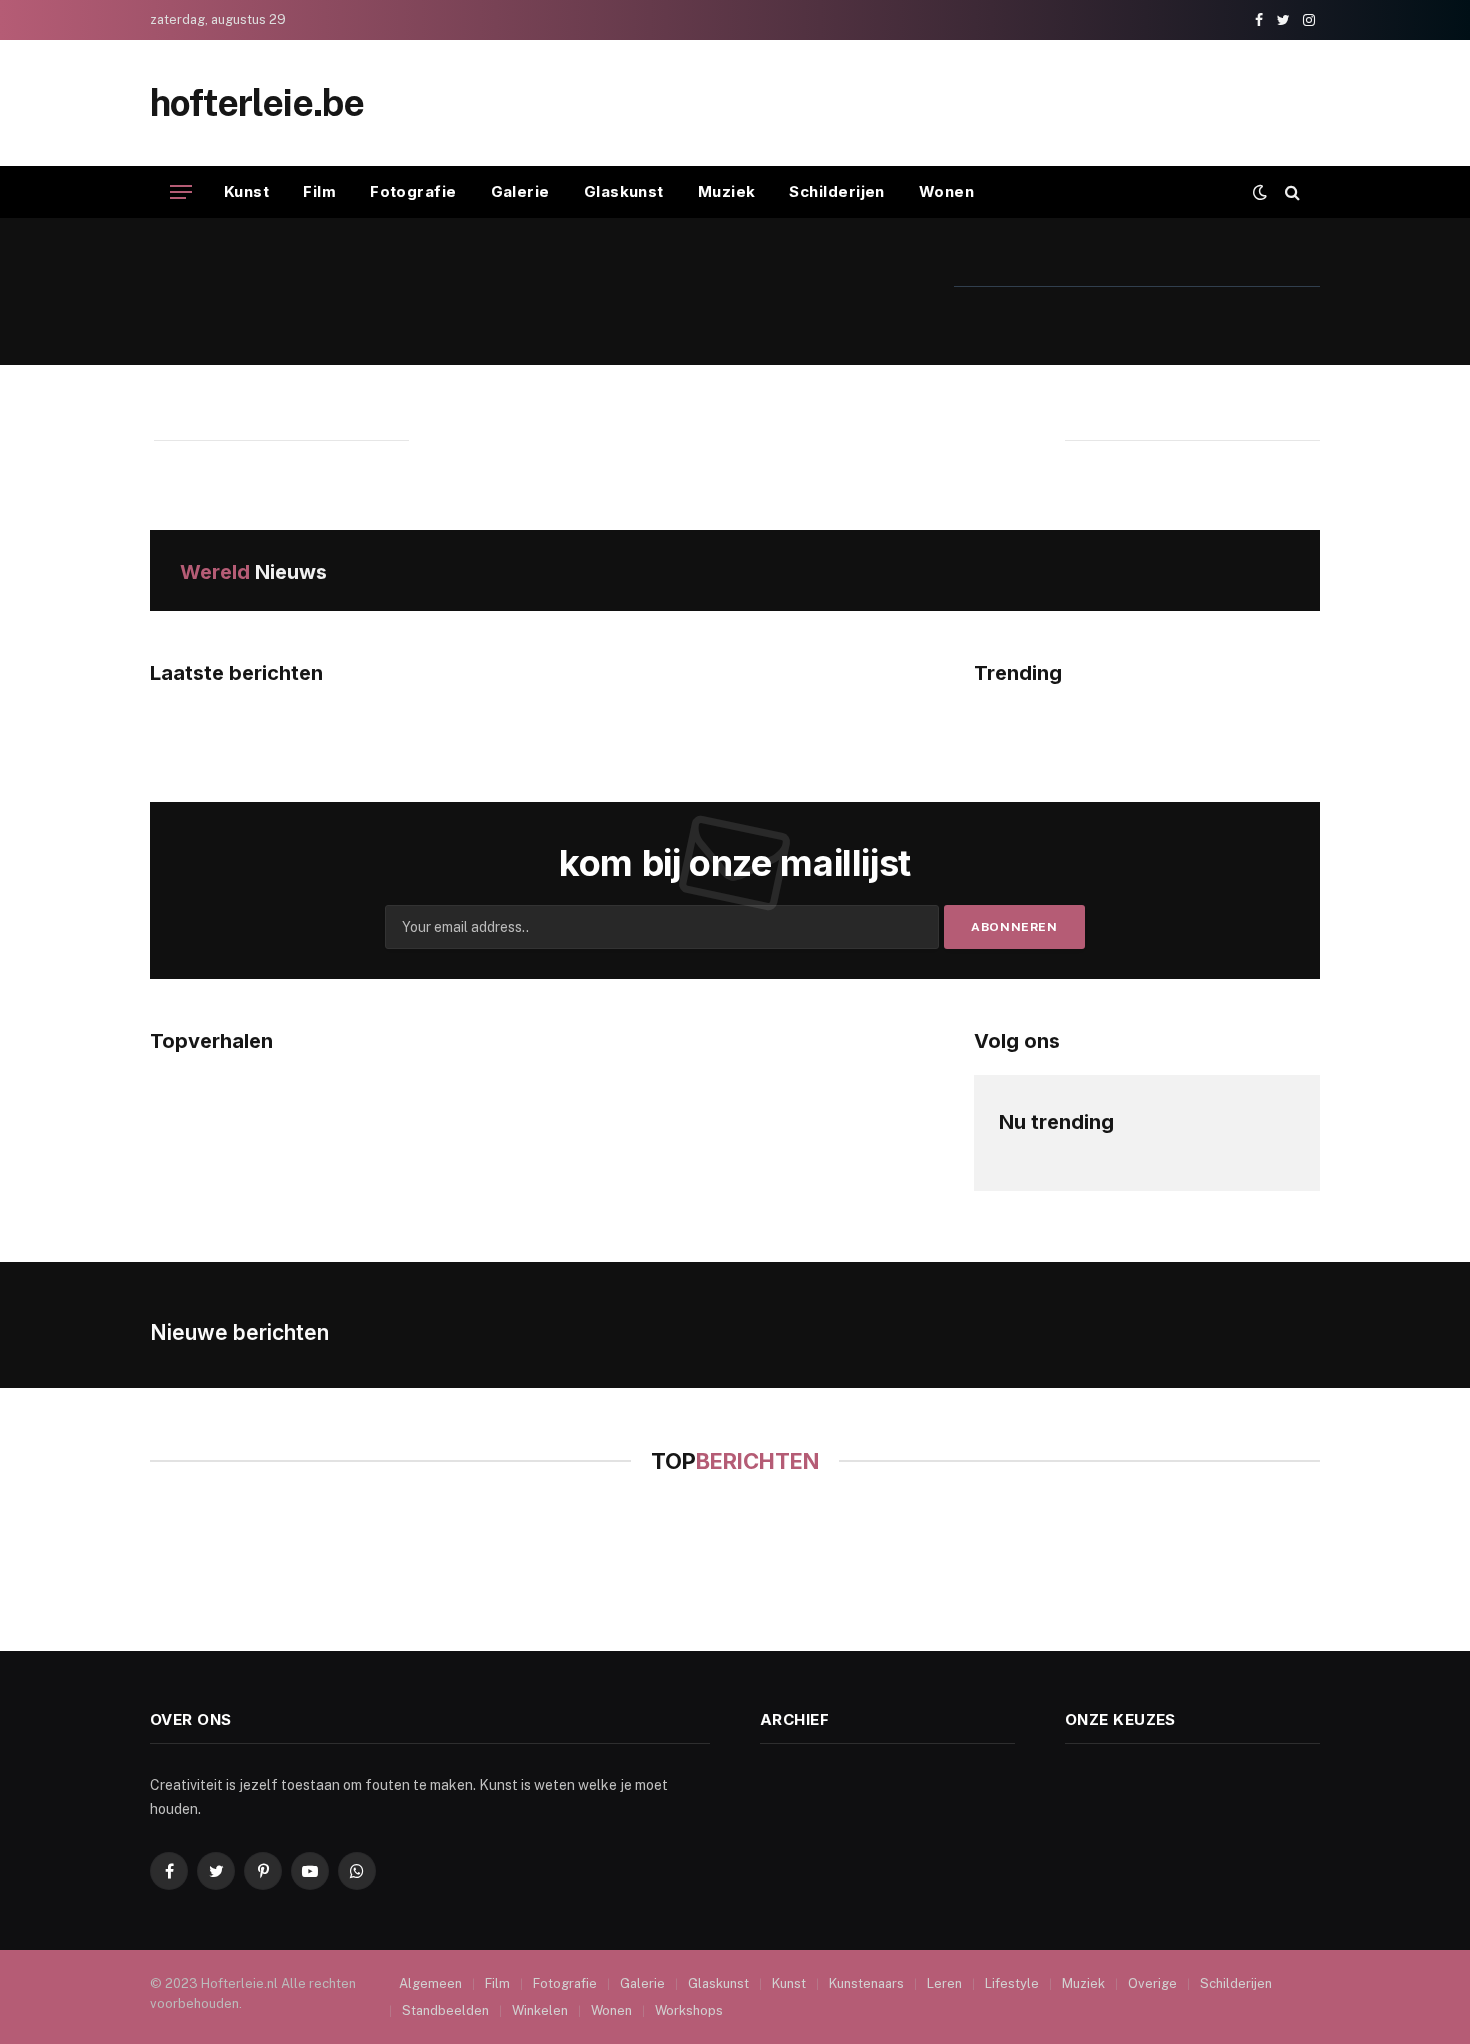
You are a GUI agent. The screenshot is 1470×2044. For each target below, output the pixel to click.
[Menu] (181, 192)
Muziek (727, 191)
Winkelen (540, 2010)
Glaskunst (624, 191)
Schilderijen (836, 191)
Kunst (246, 191)
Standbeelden (445, 2010)
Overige (1152, 1983)
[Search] (1290, 192)
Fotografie (413, 191)
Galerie (520, 191)
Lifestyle (1012, 1983)
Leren (944, 1983)
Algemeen (430, 1983)
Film (319, 191)
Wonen (946, 191)
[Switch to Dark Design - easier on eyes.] (1260, 192)
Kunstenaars (866, 1983)
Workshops (689, 2010)
